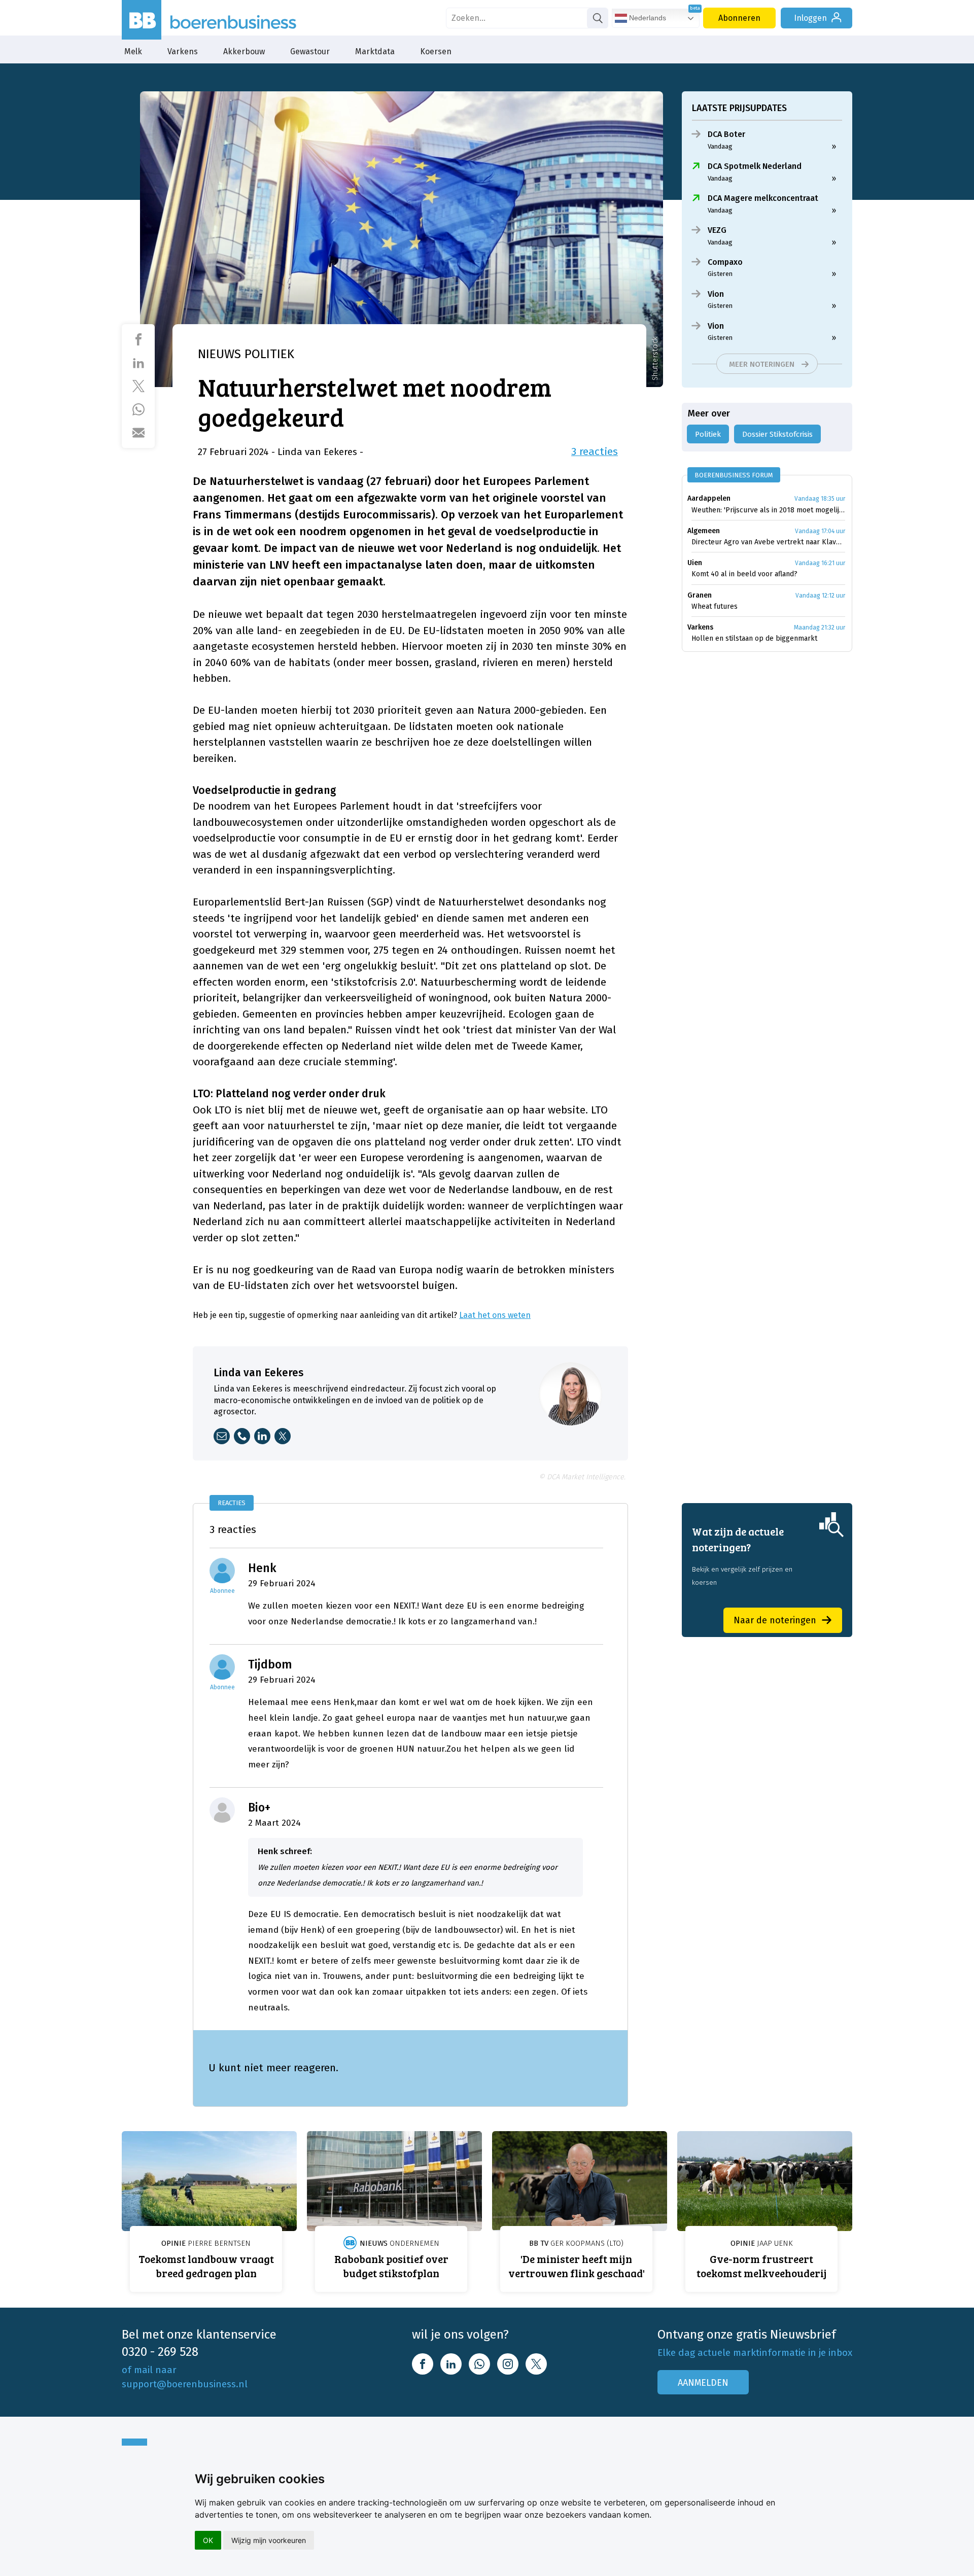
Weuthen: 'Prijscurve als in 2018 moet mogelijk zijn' (768, 510)
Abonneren (739, 18)
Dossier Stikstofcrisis (777, 434)
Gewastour (310, 51)
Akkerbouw (244, 51)
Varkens (183, 51)
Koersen (436, 51)
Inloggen (810, 18)
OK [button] (208, 2540)
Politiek (708, 434)
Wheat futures (715, 606)
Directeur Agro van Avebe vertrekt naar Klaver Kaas (768, 542)
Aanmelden (703, 2383)
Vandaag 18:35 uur (820, 499)
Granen (700, 595)
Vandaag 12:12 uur (820, 596)
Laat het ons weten (495, 1315)
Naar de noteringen (775, 1620)
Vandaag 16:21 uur (820, 563)
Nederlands (647, 18)
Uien (695, 563)
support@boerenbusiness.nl (185, 2384)
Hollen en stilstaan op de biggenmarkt (754, 638)
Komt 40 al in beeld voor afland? (744, 574)
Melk (133, 51)
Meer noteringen (762, 364)
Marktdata (375, 51)
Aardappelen (709, 498)
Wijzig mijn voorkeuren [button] (269, 2540)
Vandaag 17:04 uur (820, 531)
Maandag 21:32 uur (820, 628)
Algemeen (704, 531)
